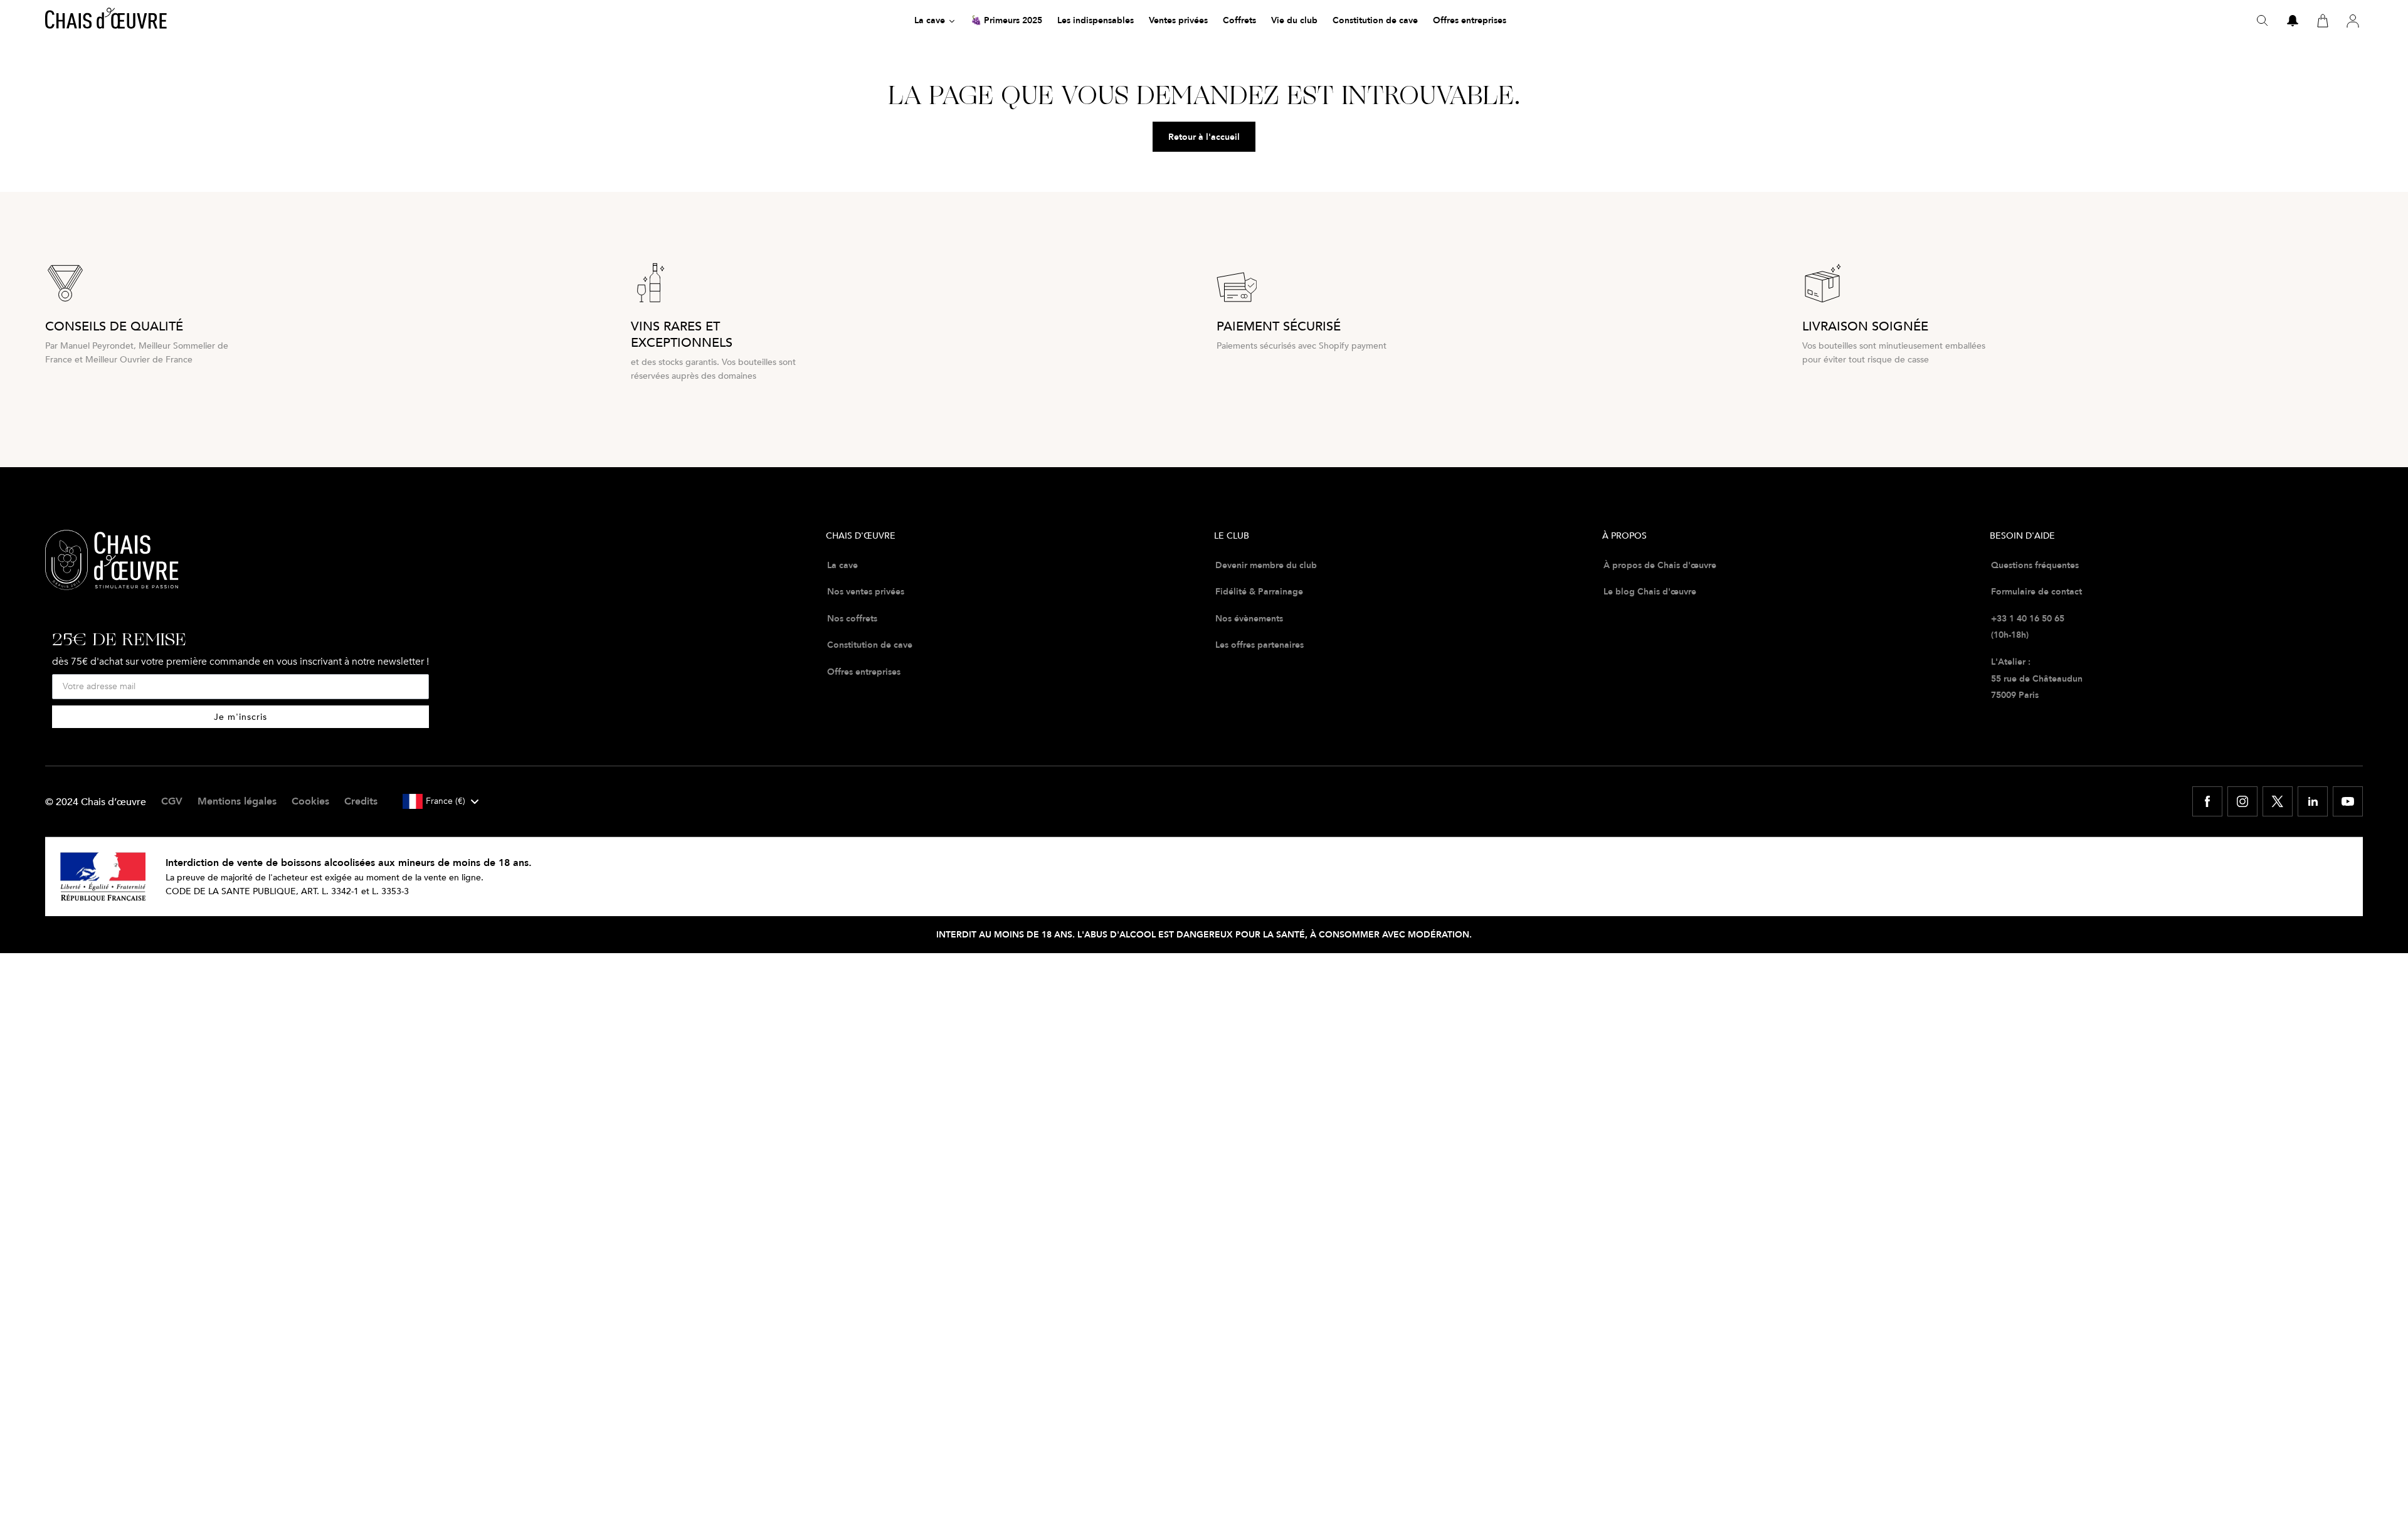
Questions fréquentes (2035, 565)
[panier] (2323, 21)
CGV (172, 801)
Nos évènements (1249, 618)
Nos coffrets (852, 618)
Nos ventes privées (866, 591)
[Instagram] (2242, 801)
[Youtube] (2348, 801)
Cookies (310, 801)
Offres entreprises (864, 672)
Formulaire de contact (2036, 591)
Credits (361, 801)
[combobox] (440, 801)
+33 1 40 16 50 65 (2028, 618)
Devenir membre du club (1266, 565)
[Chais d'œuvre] (106, 21)
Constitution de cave (870, 645)
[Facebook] (2207, 801)
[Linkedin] (2313, 801)
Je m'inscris (240, 716)
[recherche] (2263, 21)
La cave (842, 565)
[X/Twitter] (2278, 801)
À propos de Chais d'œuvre (1660, 565)
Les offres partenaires (1259, 645)
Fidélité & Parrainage (1259, 591)
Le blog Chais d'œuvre (1650, 591)
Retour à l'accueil (1204, 137)
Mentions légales (237, 801)
